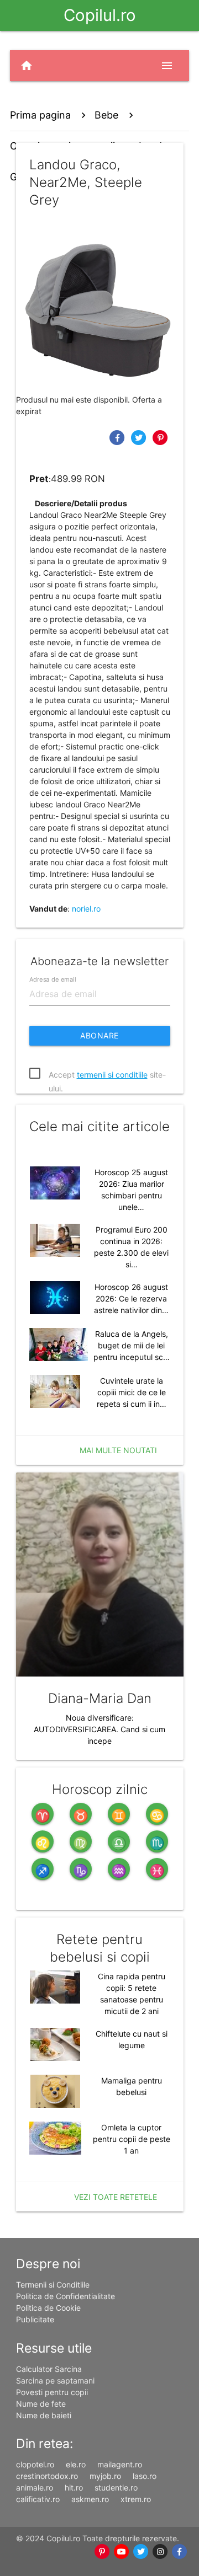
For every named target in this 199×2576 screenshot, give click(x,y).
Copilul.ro (100, 15)
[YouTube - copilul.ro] (121, 2552)
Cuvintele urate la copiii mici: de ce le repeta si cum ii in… (132, 1392)
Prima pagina (40, 115)
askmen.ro (90, 2499)
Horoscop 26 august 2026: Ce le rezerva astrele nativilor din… (131, 1298)
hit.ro (74, 2487)
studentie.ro (116, 2487)
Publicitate (35, 2319)
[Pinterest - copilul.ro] (102, 2552)
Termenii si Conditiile (53, 2285)
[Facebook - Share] (119, 437)
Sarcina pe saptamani (55, 2380)
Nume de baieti (44, 2415)
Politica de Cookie (48, 2308)
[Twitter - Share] (140, 437)
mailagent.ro (120, 2464)
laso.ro (145, 2476)
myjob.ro (105, 2476)
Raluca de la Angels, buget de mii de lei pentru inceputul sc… (132, 1345)
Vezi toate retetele (116, 2197)
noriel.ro (86, 909)
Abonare (99, 1035)
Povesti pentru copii (52, 2392)
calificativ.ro (38, 2499)
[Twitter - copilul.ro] (141, 2552)
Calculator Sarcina (49, 2369)
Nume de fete (41, 2404)
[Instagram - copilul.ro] (160, 2552)
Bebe (106, 115)
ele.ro (76, 2464)
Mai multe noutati (118, 1450)
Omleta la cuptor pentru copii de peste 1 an (132, 2139)
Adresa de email (53, 979)
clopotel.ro (35, 2464)
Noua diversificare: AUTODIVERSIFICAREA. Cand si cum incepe (99, 1729)
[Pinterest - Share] (161, 437)
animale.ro (35, 2487)
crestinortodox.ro (47, 2476)
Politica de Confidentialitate (66, 2296)
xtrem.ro (136, 2499)
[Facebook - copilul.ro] (179, 2552)
